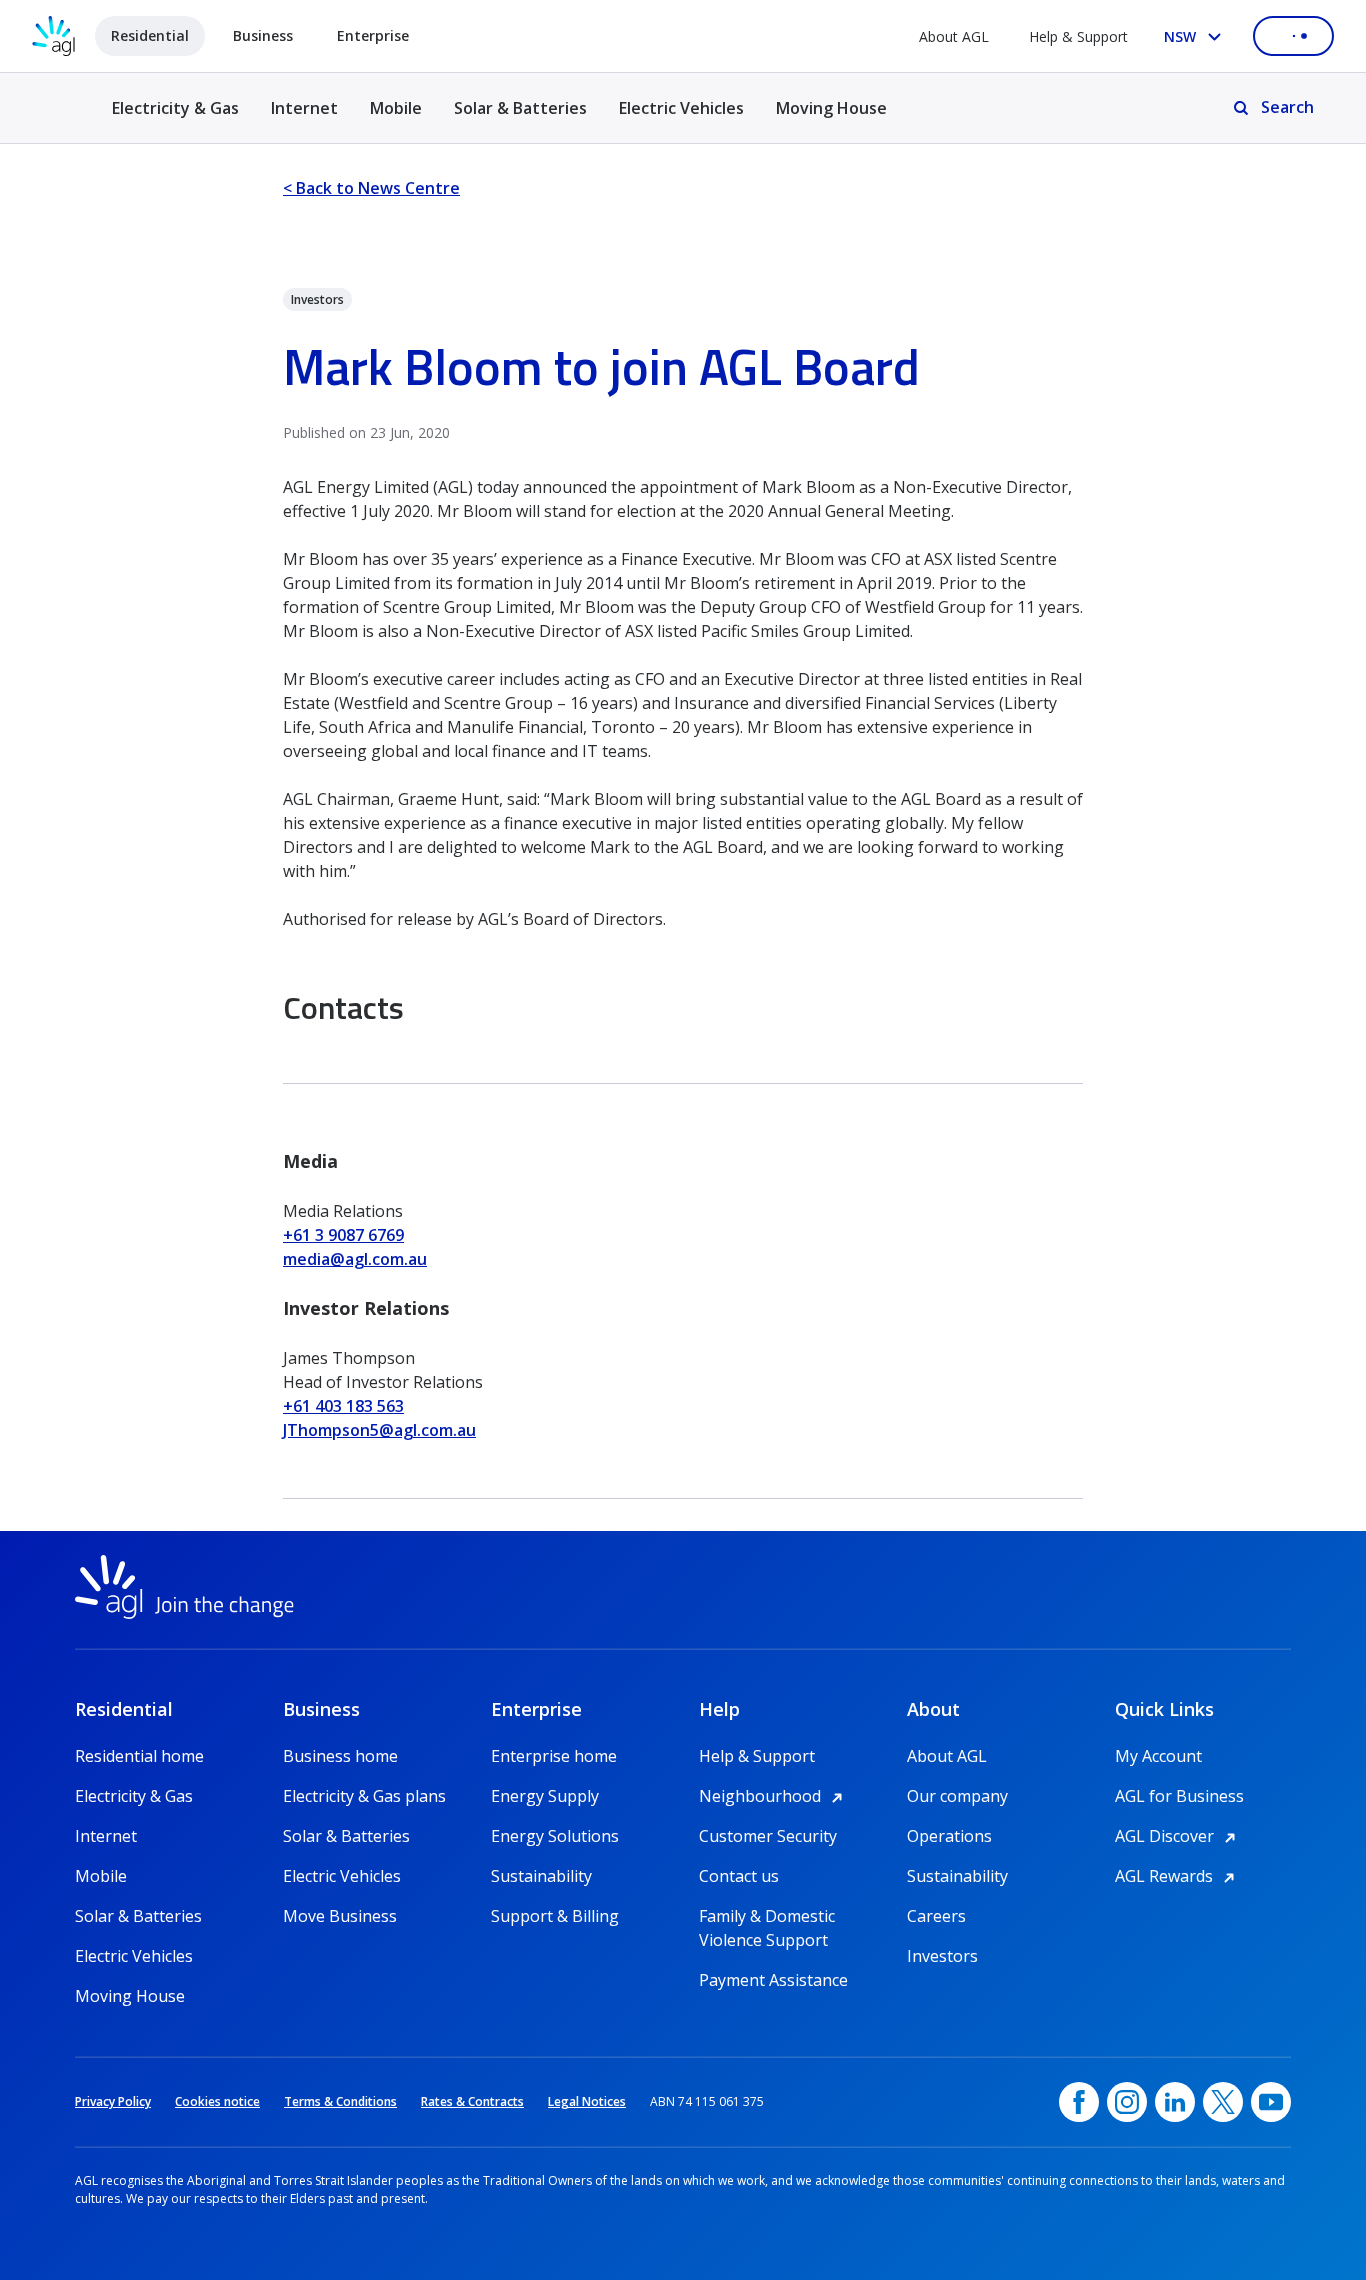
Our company (957, 1796)
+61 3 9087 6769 (343, 1235)
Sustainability (541, 1876)
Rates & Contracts (472, 2101)
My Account (1158, 1756)
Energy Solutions (555, 1836)
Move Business (340, 1916)
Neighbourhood (774, 1796)
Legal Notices (587, 2101)
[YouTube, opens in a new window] (1271, 2102)
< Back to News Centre (371, 188)
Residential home (139, 1756)
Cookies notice (217, 2101)
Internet (304, 108)
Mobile (396, 108)
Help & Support (1078, 36)
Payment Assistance (773, 1980)
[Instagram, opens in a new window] (1127, 2102)
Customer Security (768, 1836)
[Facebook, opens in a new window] (1079, 2102)
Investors (942, 1956)
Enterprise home (554, 1756)
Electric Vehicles (681, 108)
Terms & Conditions (340, 2101)
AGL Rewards (1178, 1876)
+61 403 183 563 (343, 1406)
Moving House (831, 108)
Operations (949, 1836)
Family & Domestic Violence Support (767, 1916)
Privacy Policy (113, 2101)
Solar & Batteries (520, 108)
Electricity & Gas (175, 119)
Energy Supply (545, 1796)
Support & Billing (555, 1916)
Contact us (739, 1876)
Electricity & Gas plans (364, 1796)
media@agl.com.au (355, 1259)
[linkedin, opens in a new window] (1175, 2102)
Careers (936, 1916)
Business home (340, 1756)
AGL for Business (1179, 1796)
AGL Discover (1178, 1836)
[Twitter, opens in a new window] (1223, 2102)
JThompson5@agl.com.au (379, 1430)
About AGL (954, 36)
